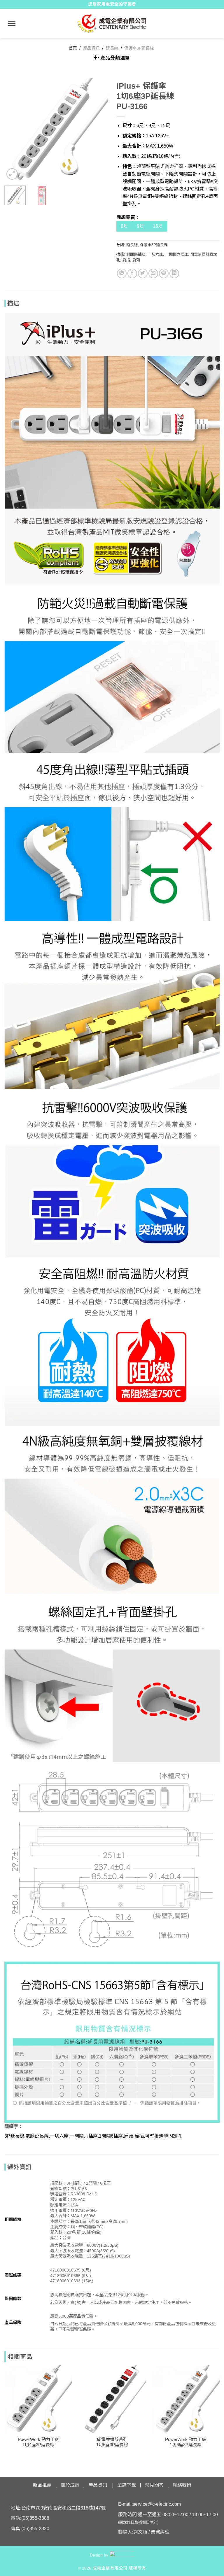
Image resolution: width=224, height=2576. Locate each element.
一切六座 (155, 254)
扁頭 (136, 260)
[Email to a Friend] (153, 273)
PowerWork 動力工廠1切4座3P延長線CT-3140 (38, 2445)
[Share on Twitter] (143, 273)
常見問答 (154, 2485)
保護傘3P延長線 (139, 48)
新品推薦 (42, 2485)
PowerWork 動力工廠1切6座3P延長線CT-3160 (186, 2445)
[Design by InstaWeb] (122, 2555)
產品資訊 (91, 48)
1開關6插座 (136, 254)
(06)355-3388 (35, 2518)
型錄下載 (127, 2485)
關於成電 (70, 2485)
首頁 (73, 48)
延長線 (112, 48)
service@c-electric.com (157, 2504)
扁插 (126, 260)
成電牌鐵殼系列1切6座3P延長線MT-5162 (112, 2445)
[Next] (98, 129)
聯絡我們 (182, 2485)
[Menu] (12, 23)
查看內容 (38, 2419)
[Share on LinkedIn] (174, 273)
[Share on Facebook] (132, 273)
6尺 (124, 226)
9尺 (140, 226)
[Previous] (14, 129)
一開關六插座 (177, 254)
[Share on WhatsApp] (122, 273)
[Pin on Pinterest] (164, 273)
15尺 (158, 226)
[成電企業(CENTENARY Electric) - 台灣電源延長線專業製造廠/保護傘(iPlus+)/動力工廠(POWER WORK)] (112, 23)
